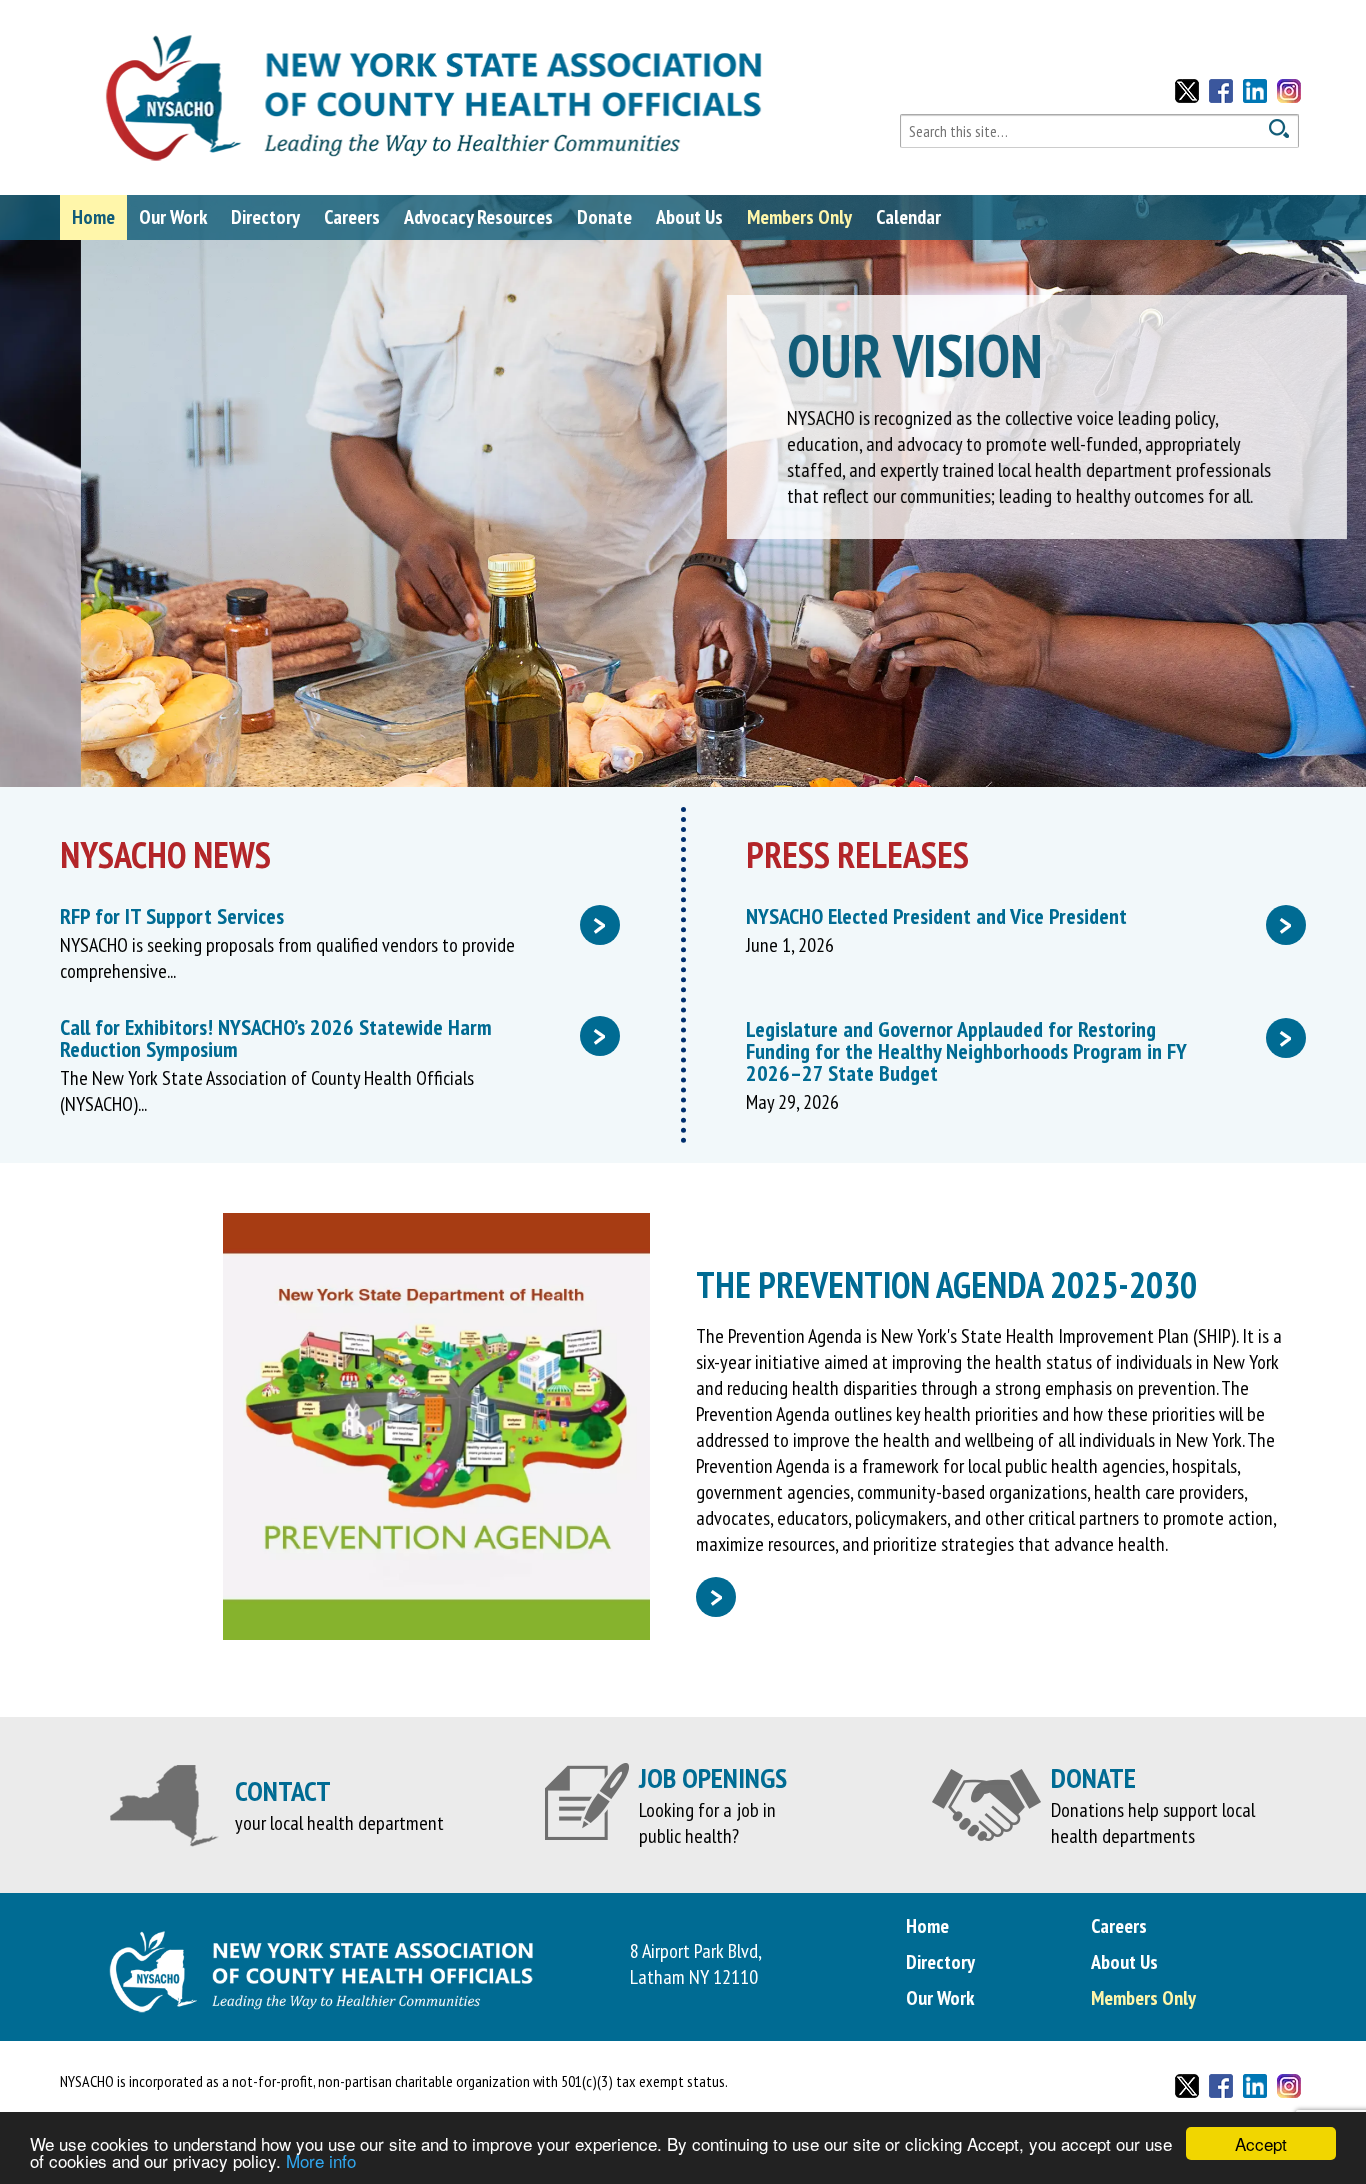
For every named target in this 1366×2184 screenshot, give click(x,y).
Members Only (799, 217)
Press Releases (857, 854)
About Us (689, 217)
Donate (604, 217)
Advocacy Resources (478, 217)
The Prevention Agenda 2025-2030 (946, 1284)
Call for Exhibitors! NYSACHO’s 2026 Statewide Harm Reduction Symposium (333, 1038)
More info (321, 2160)
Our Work (173, 217)
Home (93, 217)
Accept (1261, 2143)
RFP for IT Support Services (333, 916)
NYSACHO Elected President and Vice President (1019, 916)
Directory (265, 217)
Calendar (908, 217)
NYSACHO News (165, 854)
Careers (352, 217)
